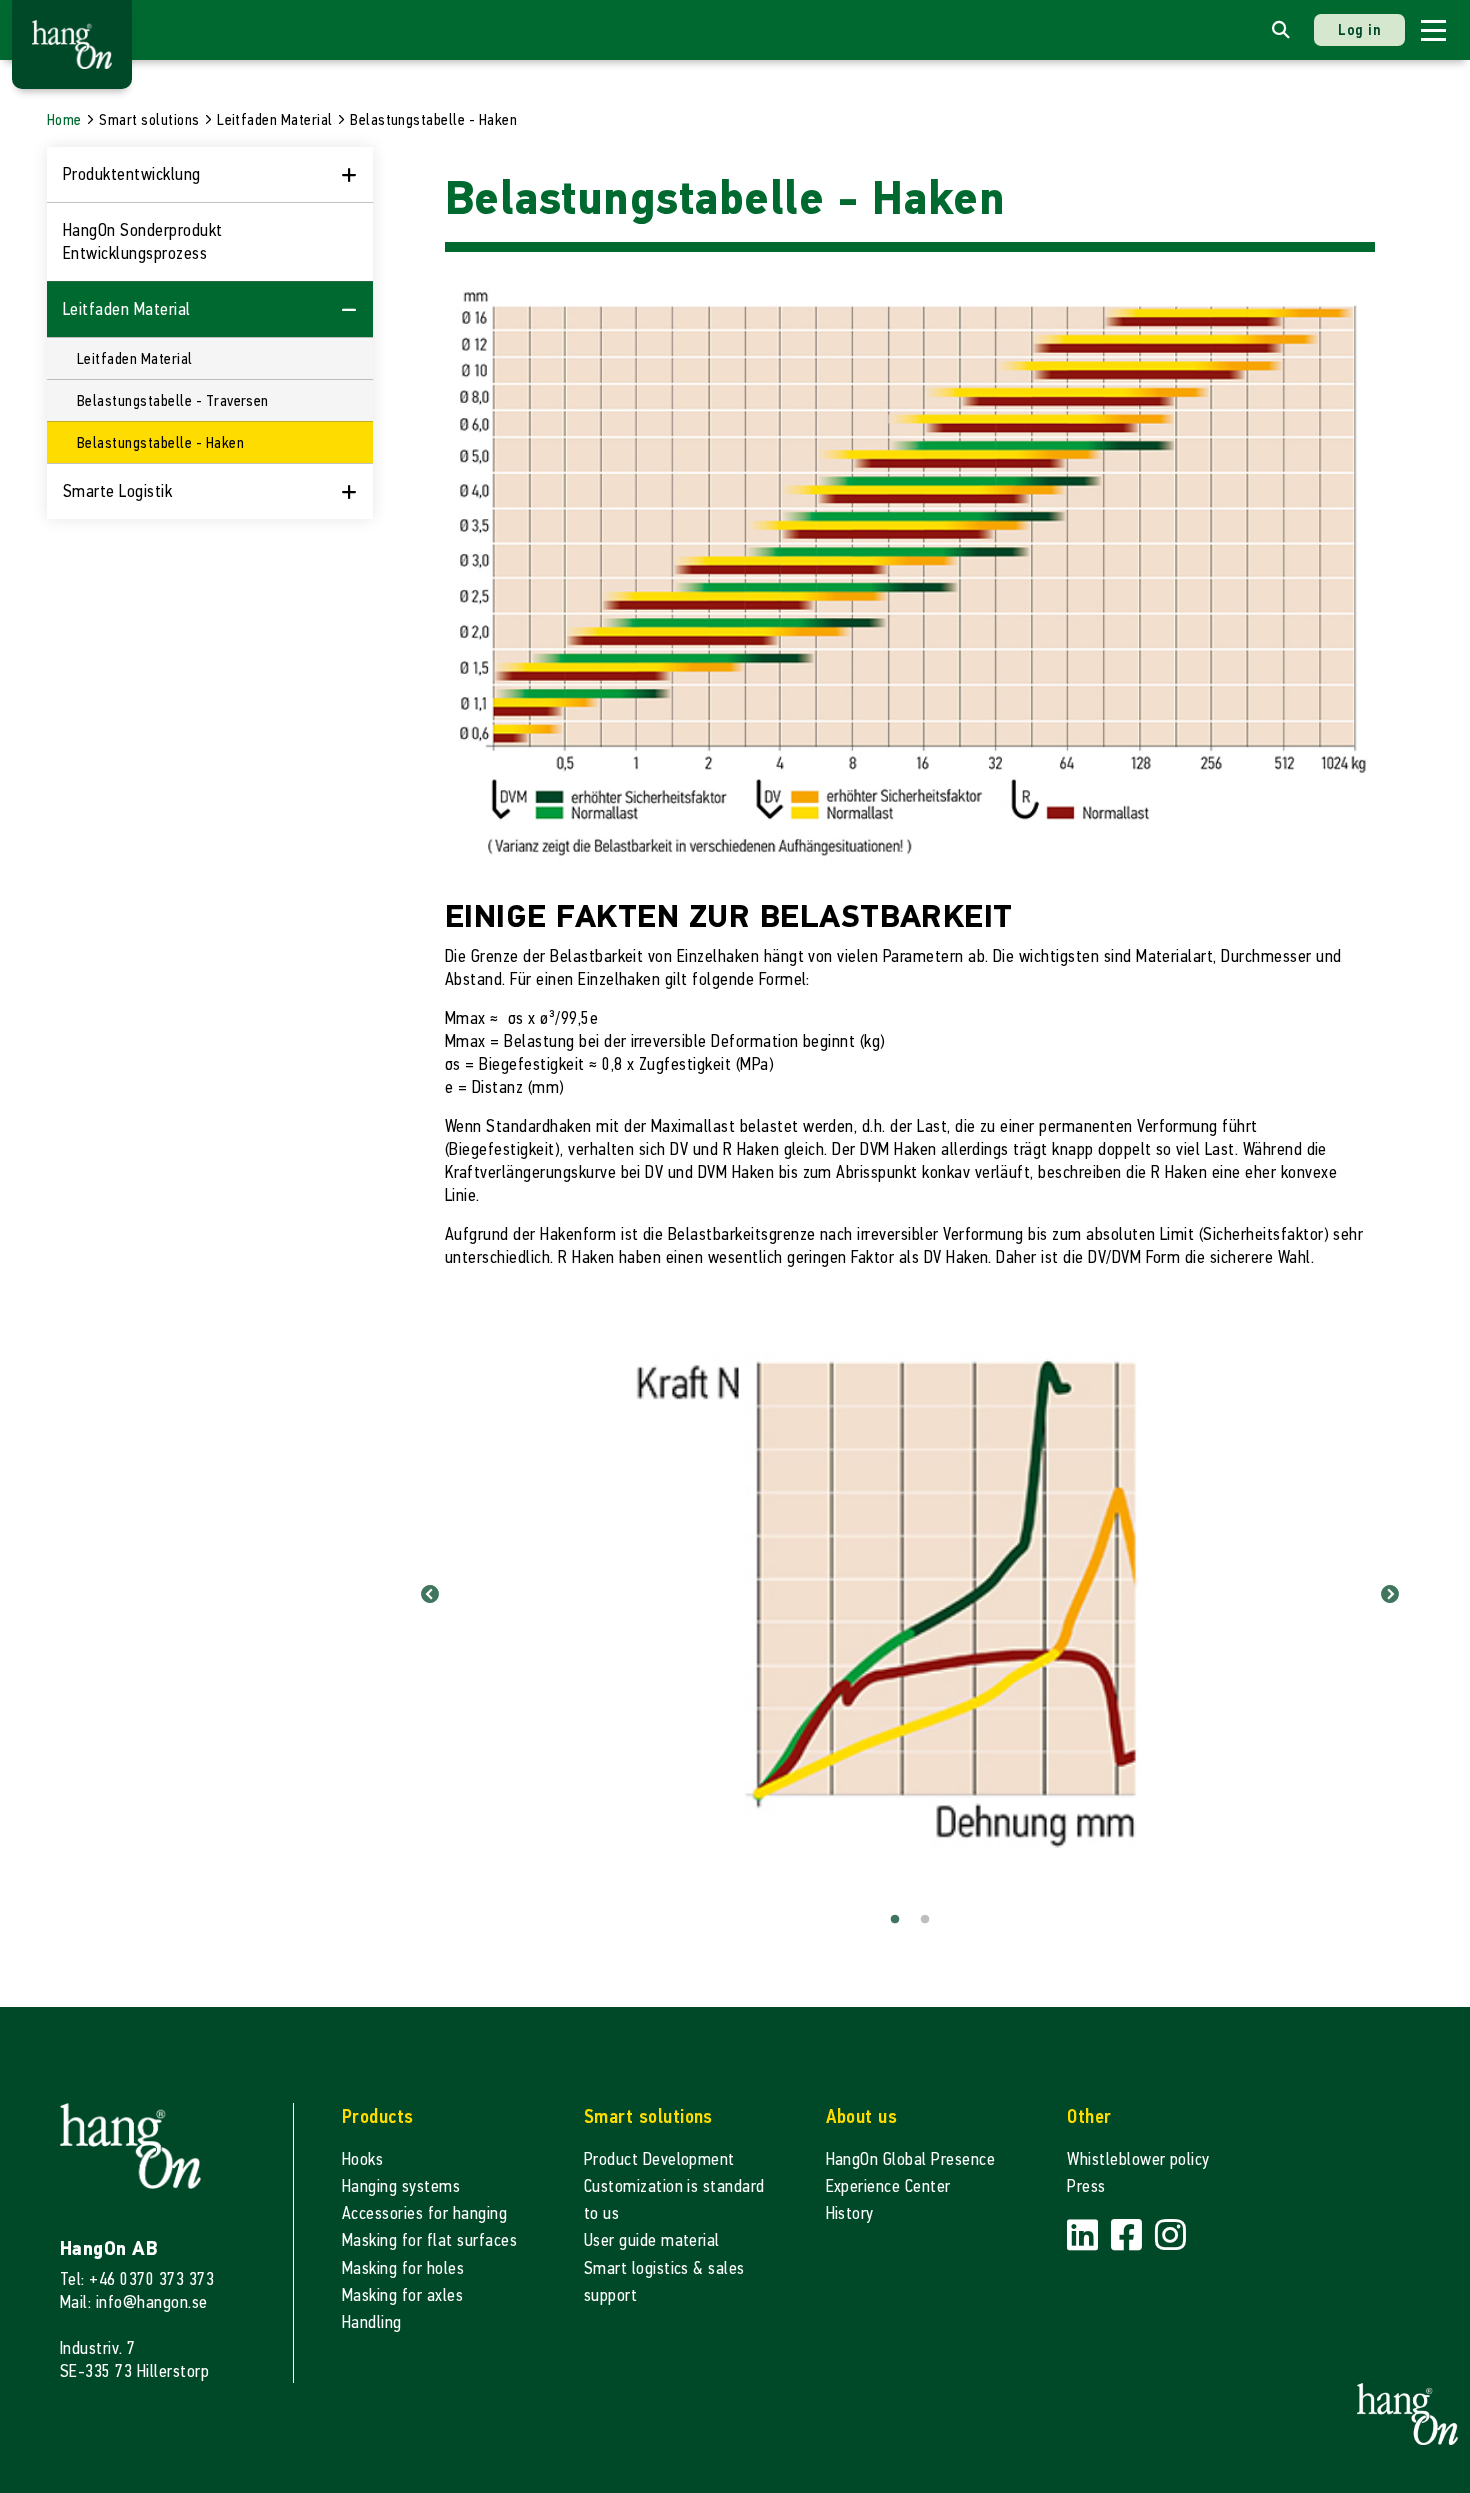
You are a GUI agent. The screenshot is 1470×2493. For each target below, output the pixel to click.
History (850, 2213)
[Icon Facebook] (1129, 2235)
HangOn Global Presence (911, 2159)
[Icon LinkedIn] (1085, 2235)
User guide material (652, 2240)
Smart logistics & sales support (664, 2282)
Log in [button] (1359, 29)
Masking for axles (402, 2295)
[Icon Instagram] (1170, 2235)
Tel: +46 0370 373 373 (137, 2279)
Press (1086, 2186)
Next (1390, 1595)
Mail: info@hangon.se (134, 2302)
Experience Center (888, 2186)
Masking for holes (403, 2268)
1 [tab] (895, 1920)
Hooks (362, 2159)
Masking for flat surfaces (429, 2240)
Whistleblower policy (1138, 2159)
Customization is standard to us (674, 2200)
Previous (430, 1595)
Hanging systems (401, 2186)
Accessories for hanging (424, 2213)
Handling (372, 2322)
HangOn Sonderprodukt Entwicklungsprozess (143, 242)
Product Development (659, 2159)
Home (64, 119)
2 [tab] (925, 1920)
